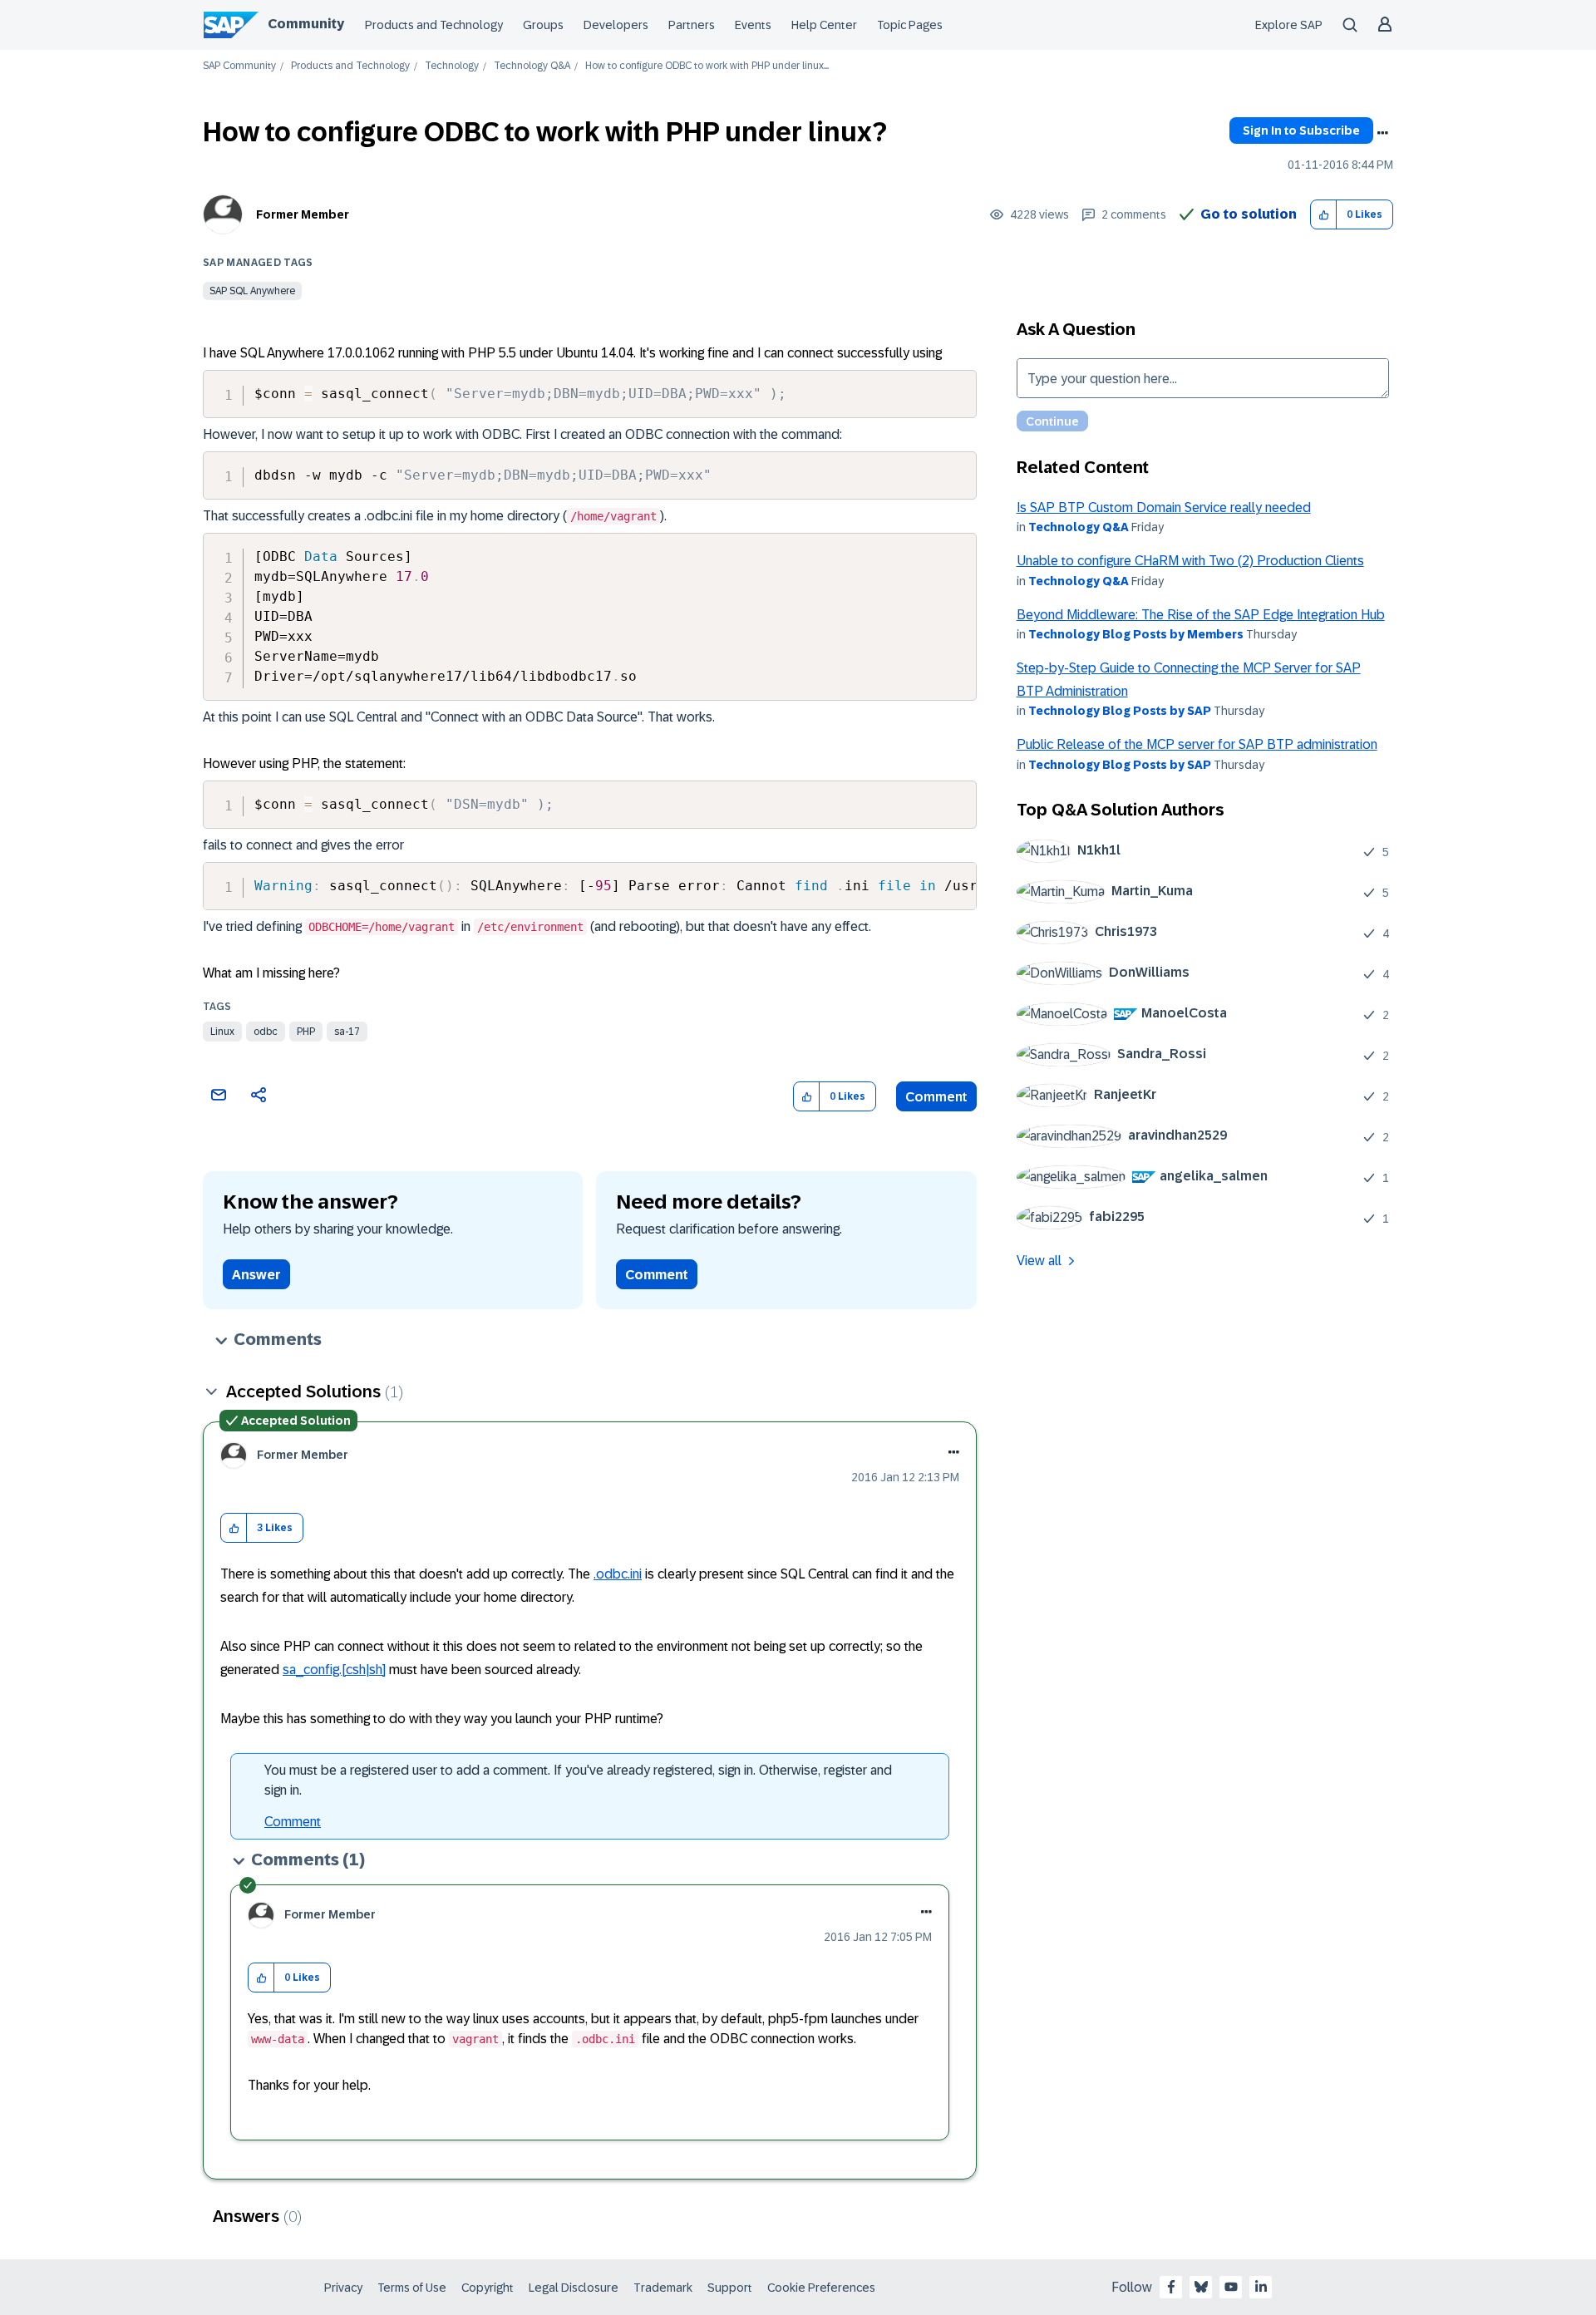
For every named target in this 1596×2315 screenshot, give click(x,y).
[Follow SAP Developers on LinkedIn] (1261, 2287)
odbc (266, 1032)
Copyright (488, 2288)
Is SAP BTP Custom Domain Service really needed (1164, 507)
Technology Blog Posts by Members (1136, 634)
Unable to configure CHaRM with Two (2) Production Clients (1190, 561)
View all (1039, 1261)
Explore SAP (1289, 25)
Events (753, 25)
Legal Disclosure (574, 2288)
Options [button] (1382, 133)
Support (730, 2288)
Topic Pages (910, 25)
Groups (543, 25)
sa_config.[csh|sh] (334, 1670)
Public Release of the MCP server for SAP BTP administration (1197, 744)
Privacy (343, 2288)
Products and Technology (434, 25)
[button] (1324, 215)
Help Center (824, 25)
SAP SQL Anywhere (252, 291)
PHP (306, 1032)
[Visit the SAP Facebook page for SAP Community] (1171, 2287)
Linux (222, 1032)
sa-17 (347, 1032)
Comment (936, 1097)
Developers (616, 25)
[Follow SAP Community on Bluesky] (1201, 2287)
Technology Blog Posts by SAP (1120, 711)
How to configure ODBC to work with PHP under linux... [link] (707, 66)
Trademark (663, 2288)
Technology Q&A (532, 66)
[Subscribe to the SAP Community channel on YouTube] (1231, 2287)
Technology (452, 66)
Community (306, 24)
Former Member (303, 214)
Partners (692, 25)
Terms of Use (412, 2288)
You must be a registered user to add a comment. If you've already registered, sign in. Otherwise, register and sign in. (578, 1780)
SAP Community (239, 66)
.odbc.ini (618, 1574)
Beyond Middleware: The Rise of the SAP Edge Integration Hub (1201, 615)
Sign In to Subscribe (1301, 131)
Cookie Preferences (821, 2288)
